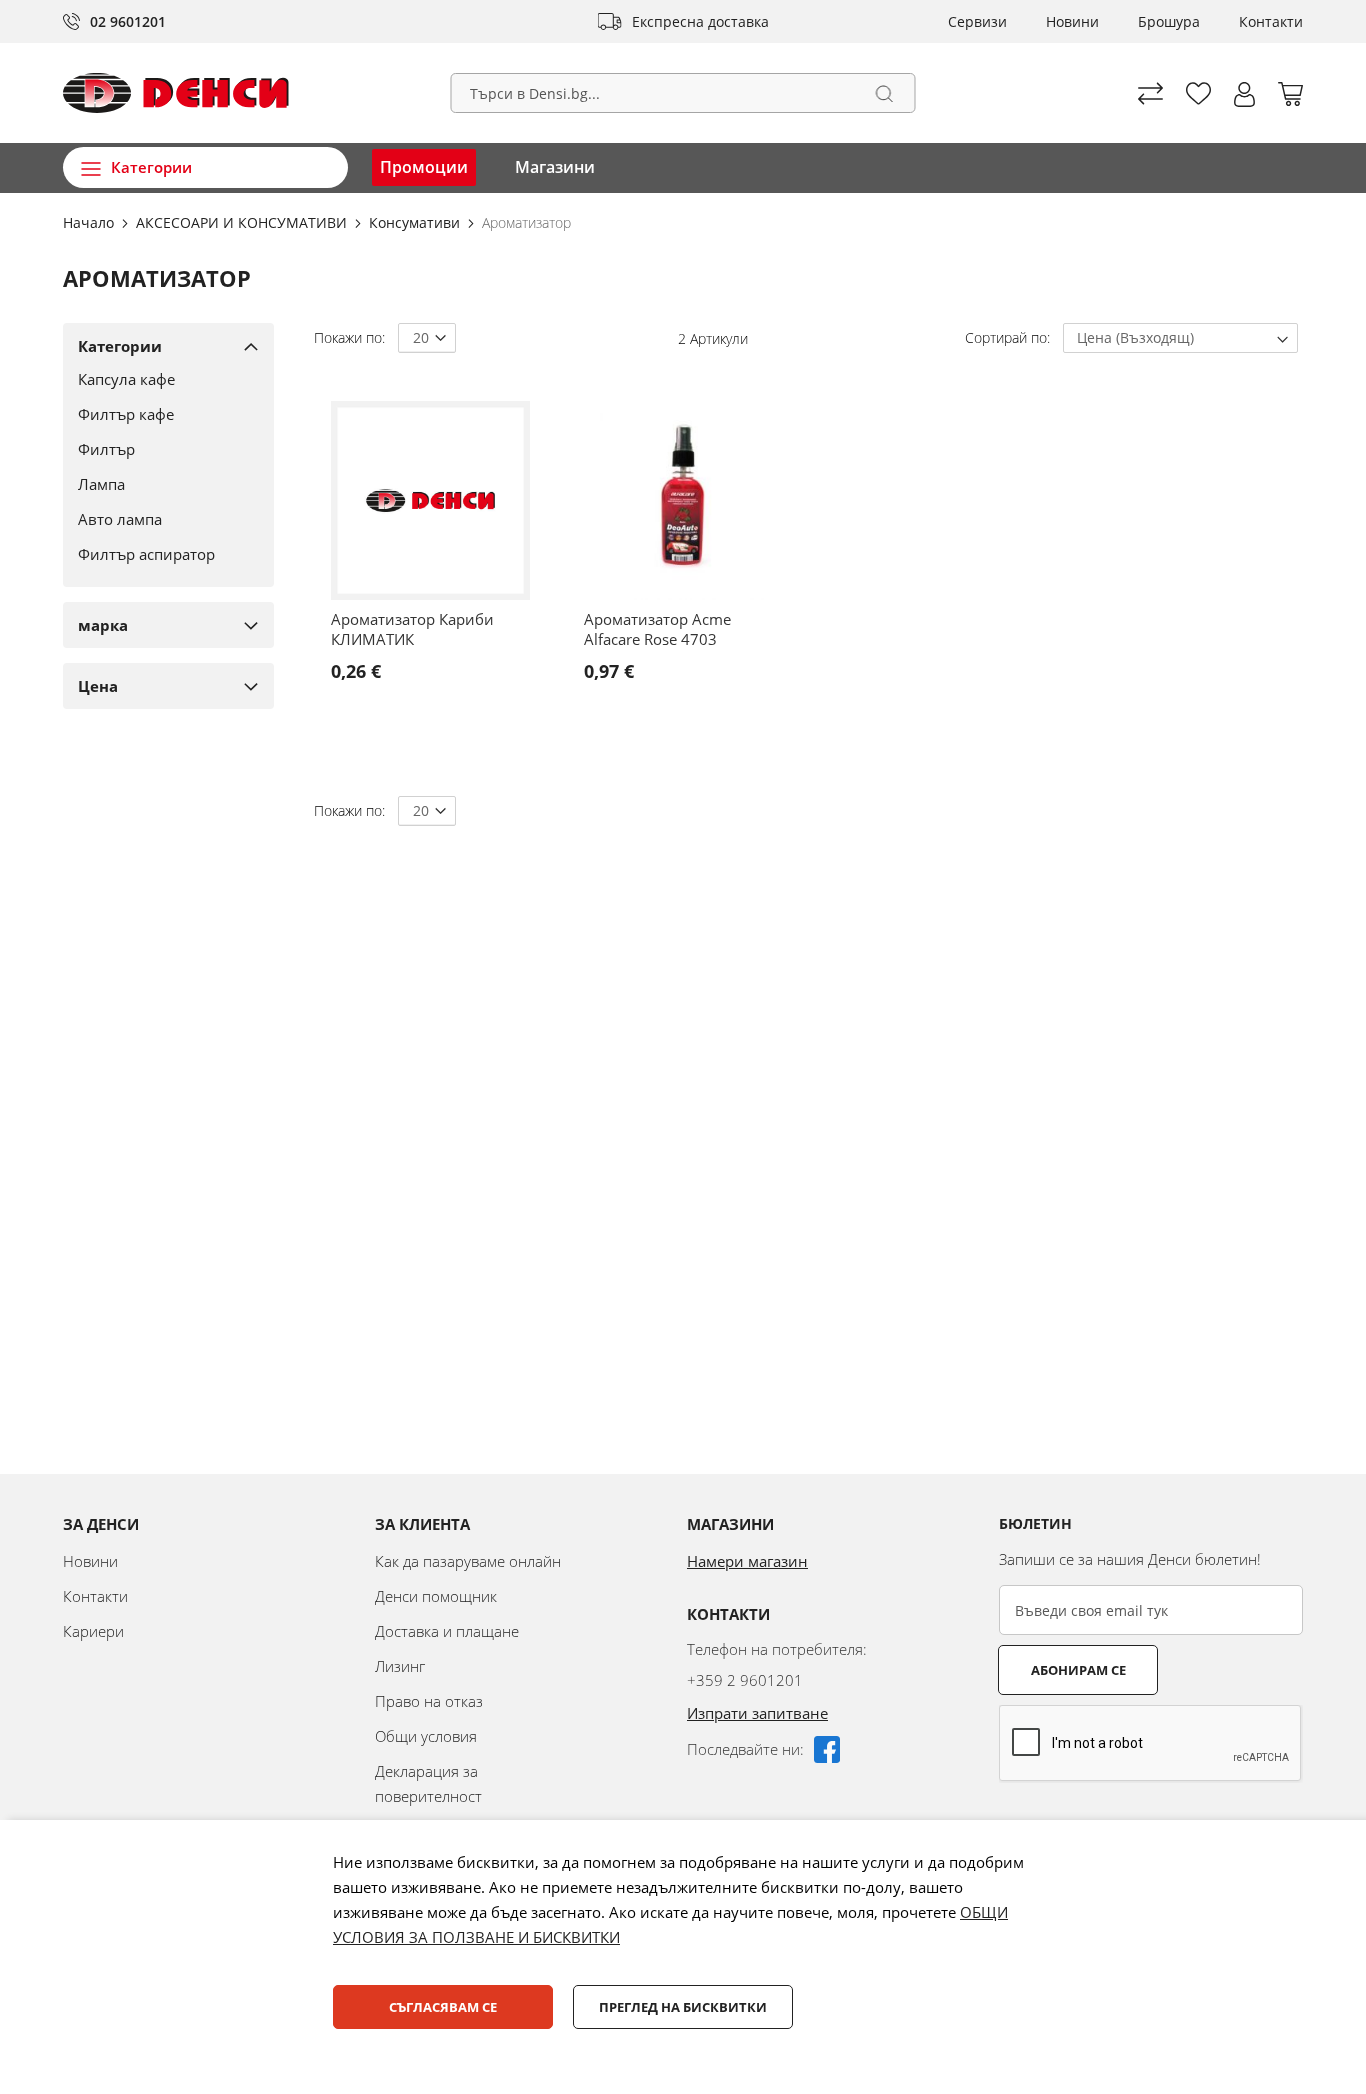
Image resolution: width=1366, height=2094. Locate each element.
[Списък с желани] (1198, 93)
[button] (1244, 94)
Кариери (93, 1631)
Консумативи (416, 222)
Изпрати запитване (757, 1713)
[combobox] (683, 93)
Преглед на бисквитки (683, 2007)
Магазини (555, 167)
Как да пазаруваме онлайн (468, 1561)
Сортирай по (1006, 337)
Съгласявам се (443, 2007)
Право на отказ (429, 1701)
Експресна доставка (700, 21)
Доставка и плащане (447, 1631)
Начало (90, 222)
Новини (1072, 21)
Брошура (1169, 21)
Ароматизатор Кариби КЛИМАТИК (412, 629)
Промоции (424, 167)
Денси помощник (436, 1596)
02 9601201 (128, 21)
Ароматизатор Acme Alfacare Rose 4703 (657, 629)
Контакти (1271, 21)
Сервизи (977, 21)
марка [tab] (103, 625)
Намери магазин (747, 1561)
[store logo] (176, 93)
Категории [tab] (120, 346)
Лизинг (400, 1666)
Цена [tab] (98, 686)
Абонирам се (1078, 1670)
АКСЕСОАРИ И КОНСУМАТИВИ (243, 222)
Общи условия (426, 1736)
